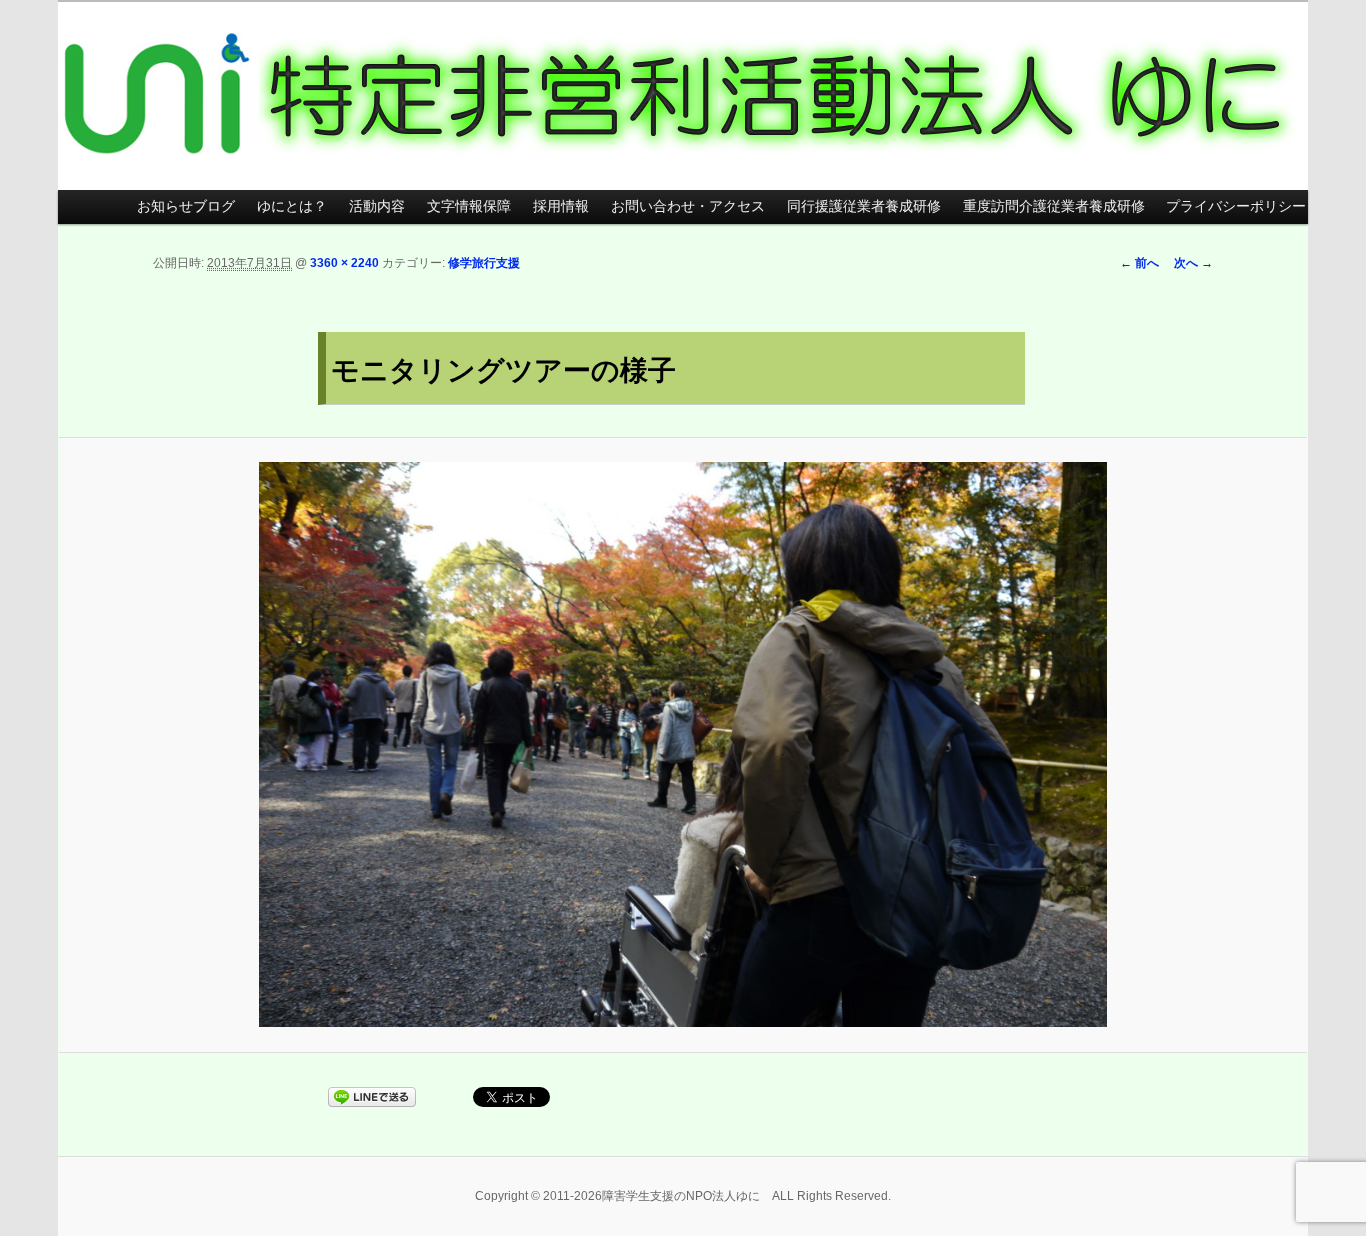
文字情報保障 (469, 206)
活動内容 (377, 206)
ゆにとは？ (292, 206)
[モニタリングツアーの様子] (683, 744)
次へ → (1193, 263)
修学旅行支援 (484, 263)
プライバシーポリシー (1236, 206)
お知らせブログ (186, 206)
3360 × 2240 (344, 263)
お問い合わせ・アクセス (688, 206)
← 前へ (1139, 263)
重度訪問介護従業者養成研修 (1054, 206)
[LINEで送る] (372, 1095)
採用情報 (561, 206)
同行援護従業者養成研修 (864, 206)
